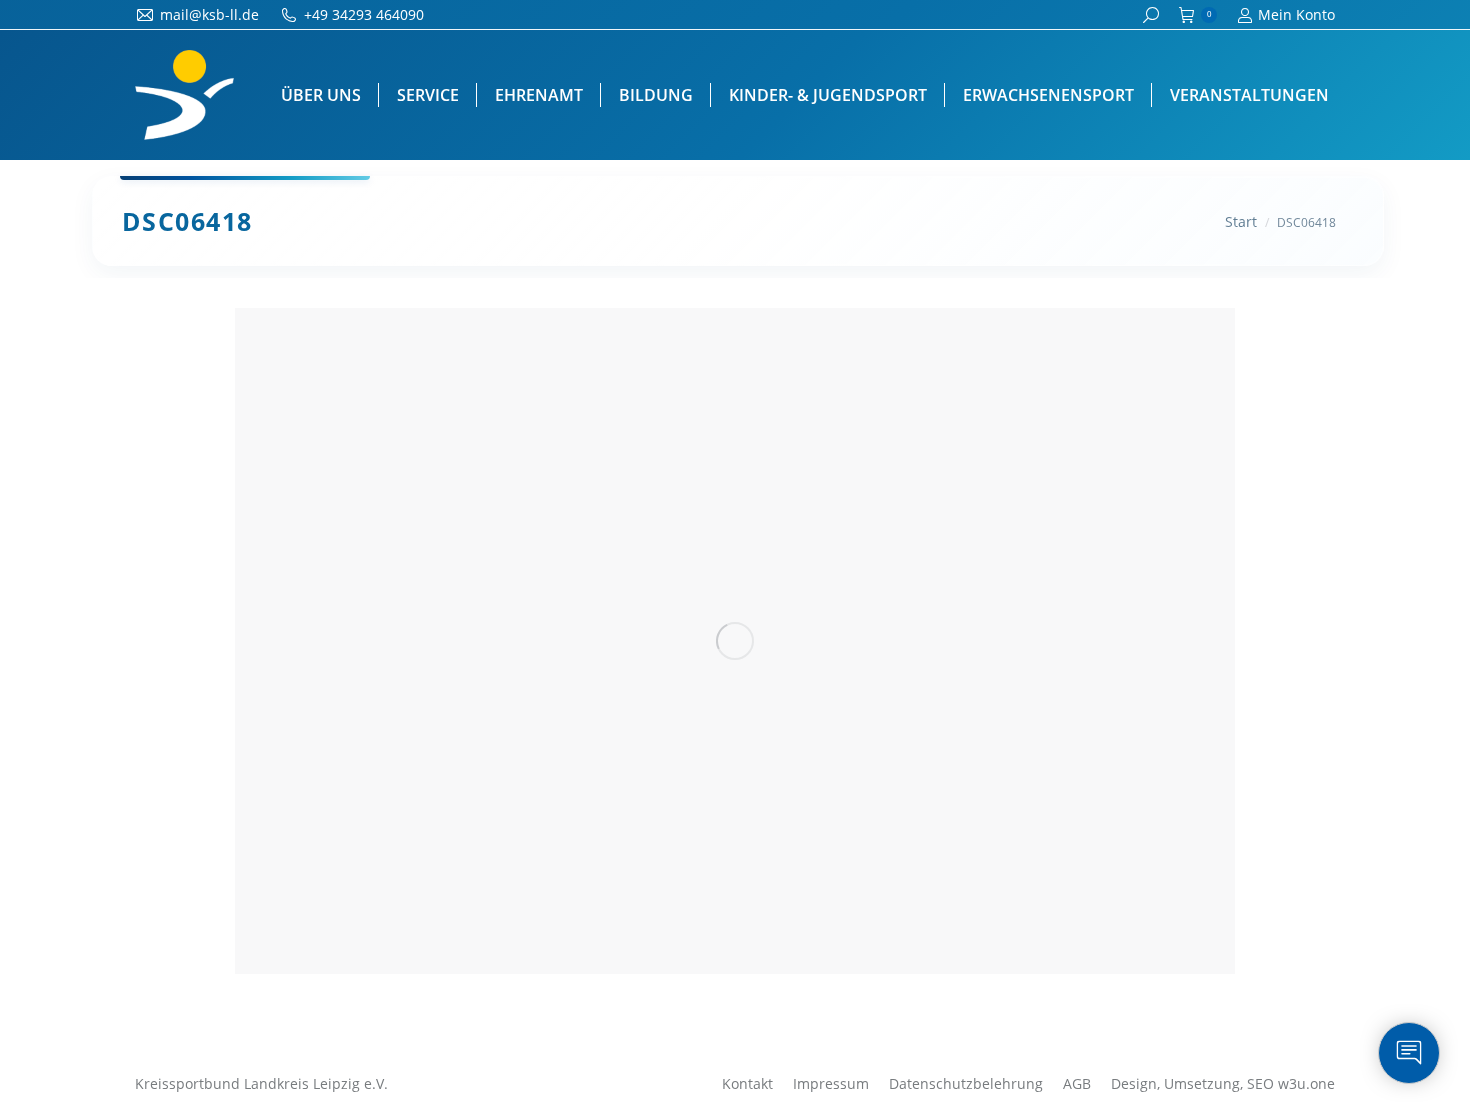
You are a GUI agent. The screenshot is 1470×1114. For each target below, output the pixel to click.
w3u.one (1306, 1083)
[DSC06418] (735, 641)
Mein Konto (1296, 14)
